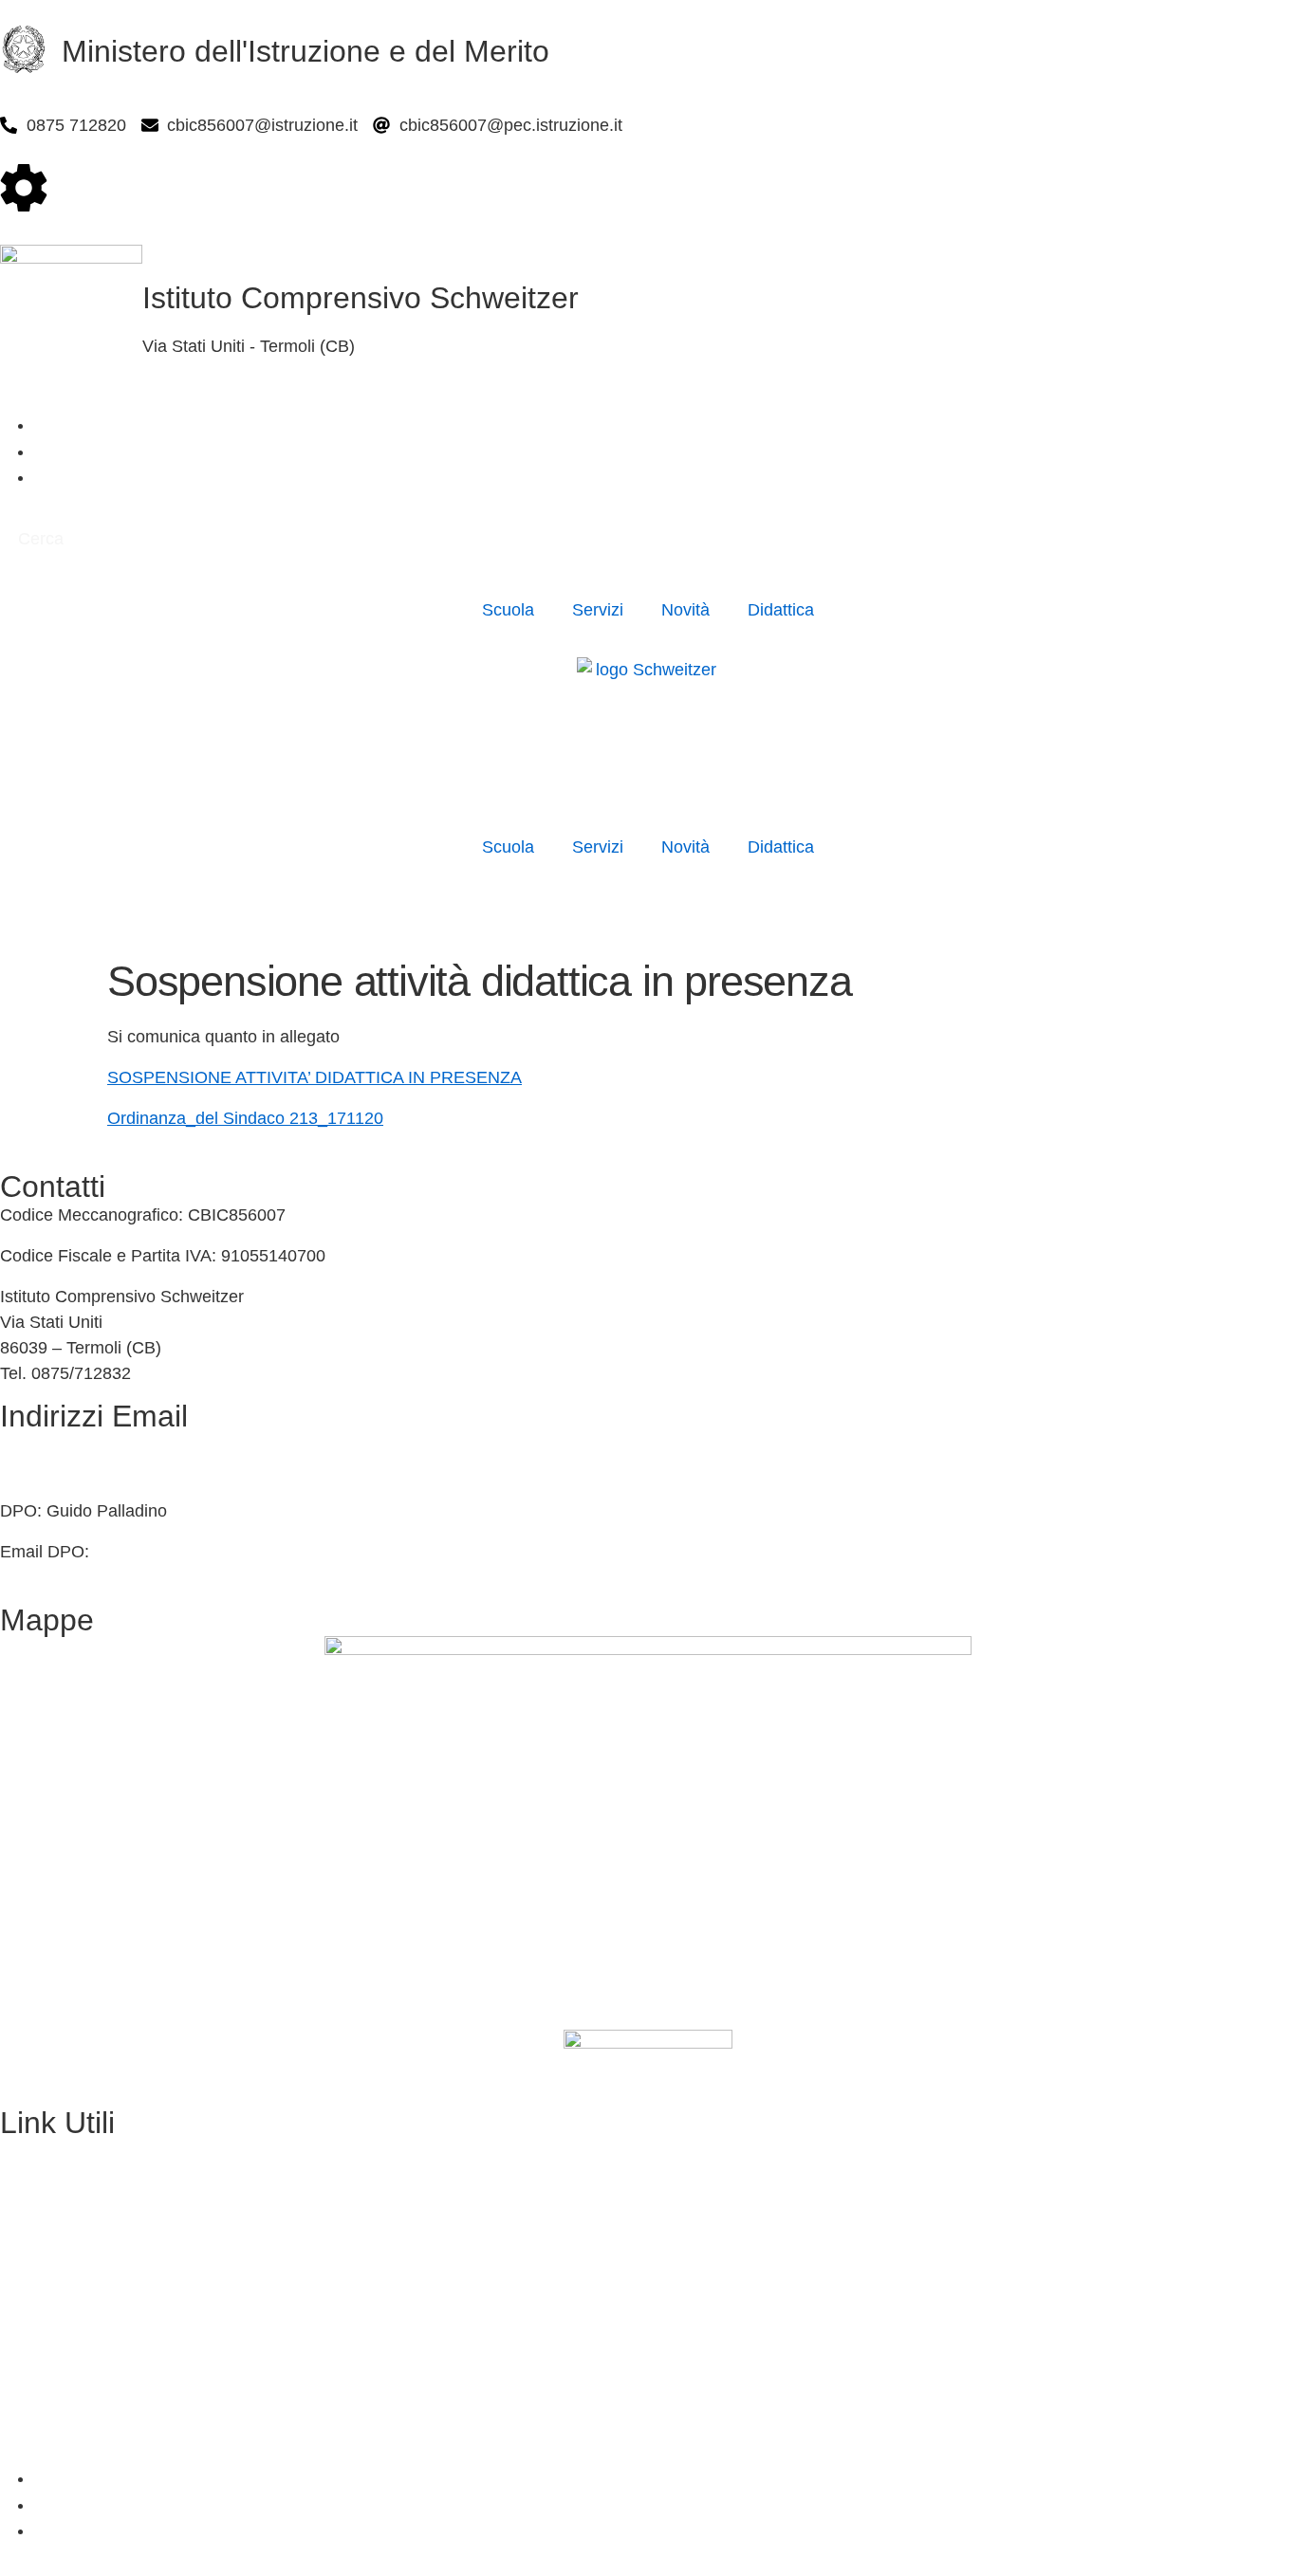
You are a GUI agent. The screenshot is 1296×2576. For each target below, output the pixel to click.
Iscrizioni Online (60, 2192)
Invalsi (24, 2314)
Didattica (781, 610)
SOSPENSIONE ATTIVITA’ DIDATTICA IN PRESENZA (315, 1077)
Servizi (598, 610)
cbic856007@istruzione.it (95, 1444)
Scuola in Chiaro (63, 2273)
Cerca (41, 539)
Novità (685, 610)
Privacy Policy (53, 2355)
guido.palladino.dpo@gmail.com (215, 1552)
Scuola (508, 610)
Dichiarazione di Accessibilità (110, 2397)
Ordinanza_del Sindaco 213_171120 (245, 1118)
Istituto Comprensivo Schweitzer (361, 298)
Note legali (40, 2438)
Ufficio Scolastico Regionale (106, 2233)
